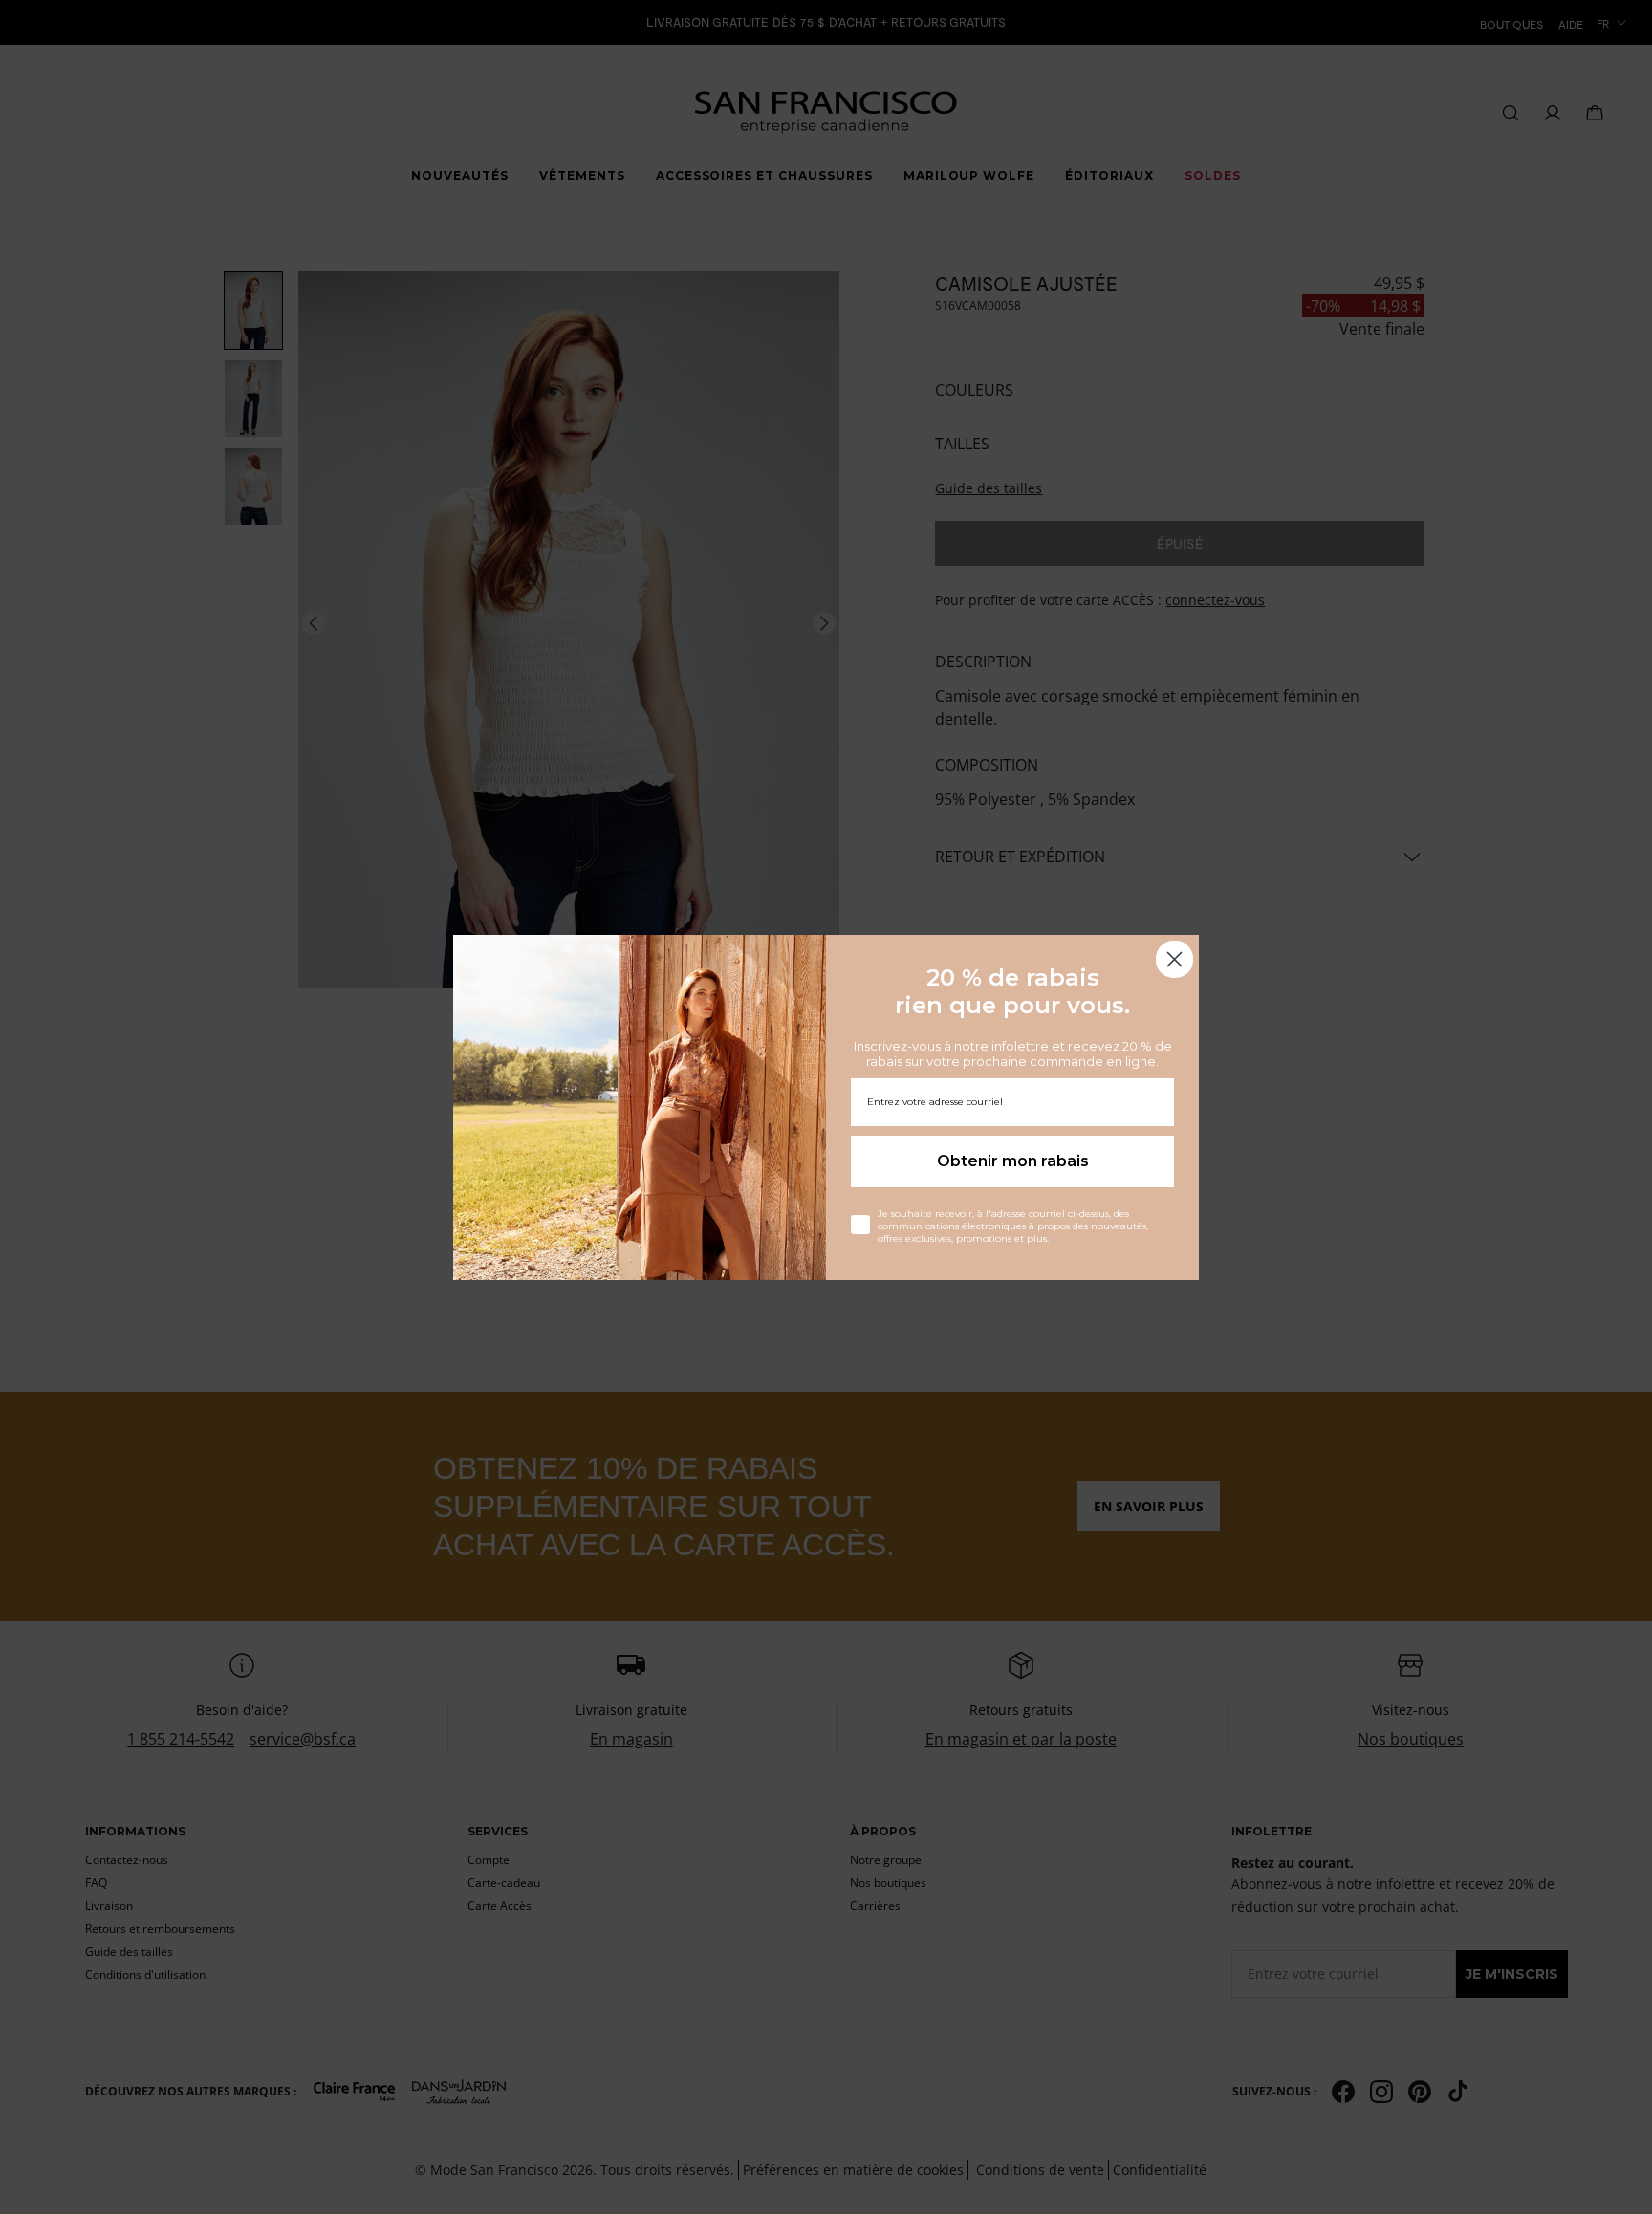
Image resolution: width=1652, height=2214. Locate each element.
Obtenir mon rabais (1013, 1161)
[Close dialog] (1174, 959)
